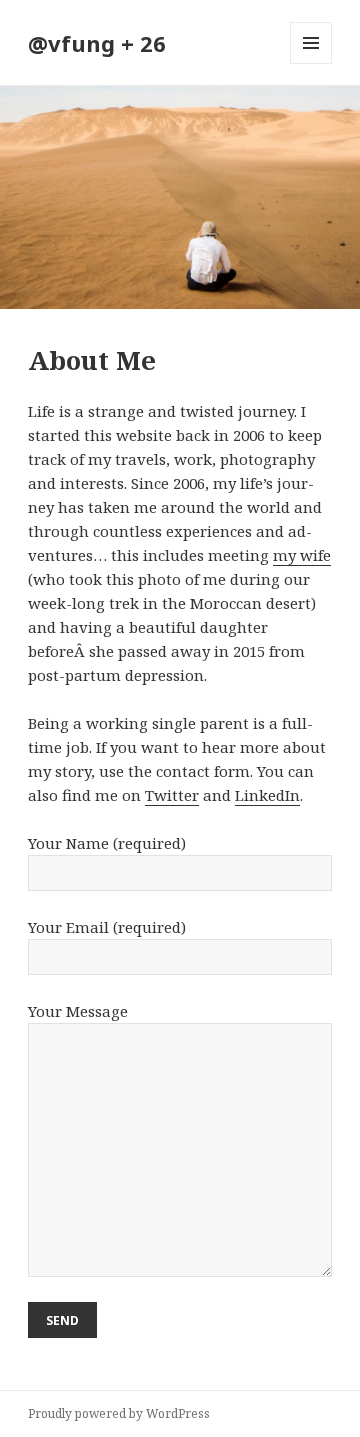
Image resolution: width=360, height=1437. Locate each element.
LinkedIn (267, 795)
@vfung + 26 (97, 43)
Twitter (172, 795)
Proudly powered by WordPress (119, 1413)
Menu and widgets (311, 63)
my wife (302, 555)
